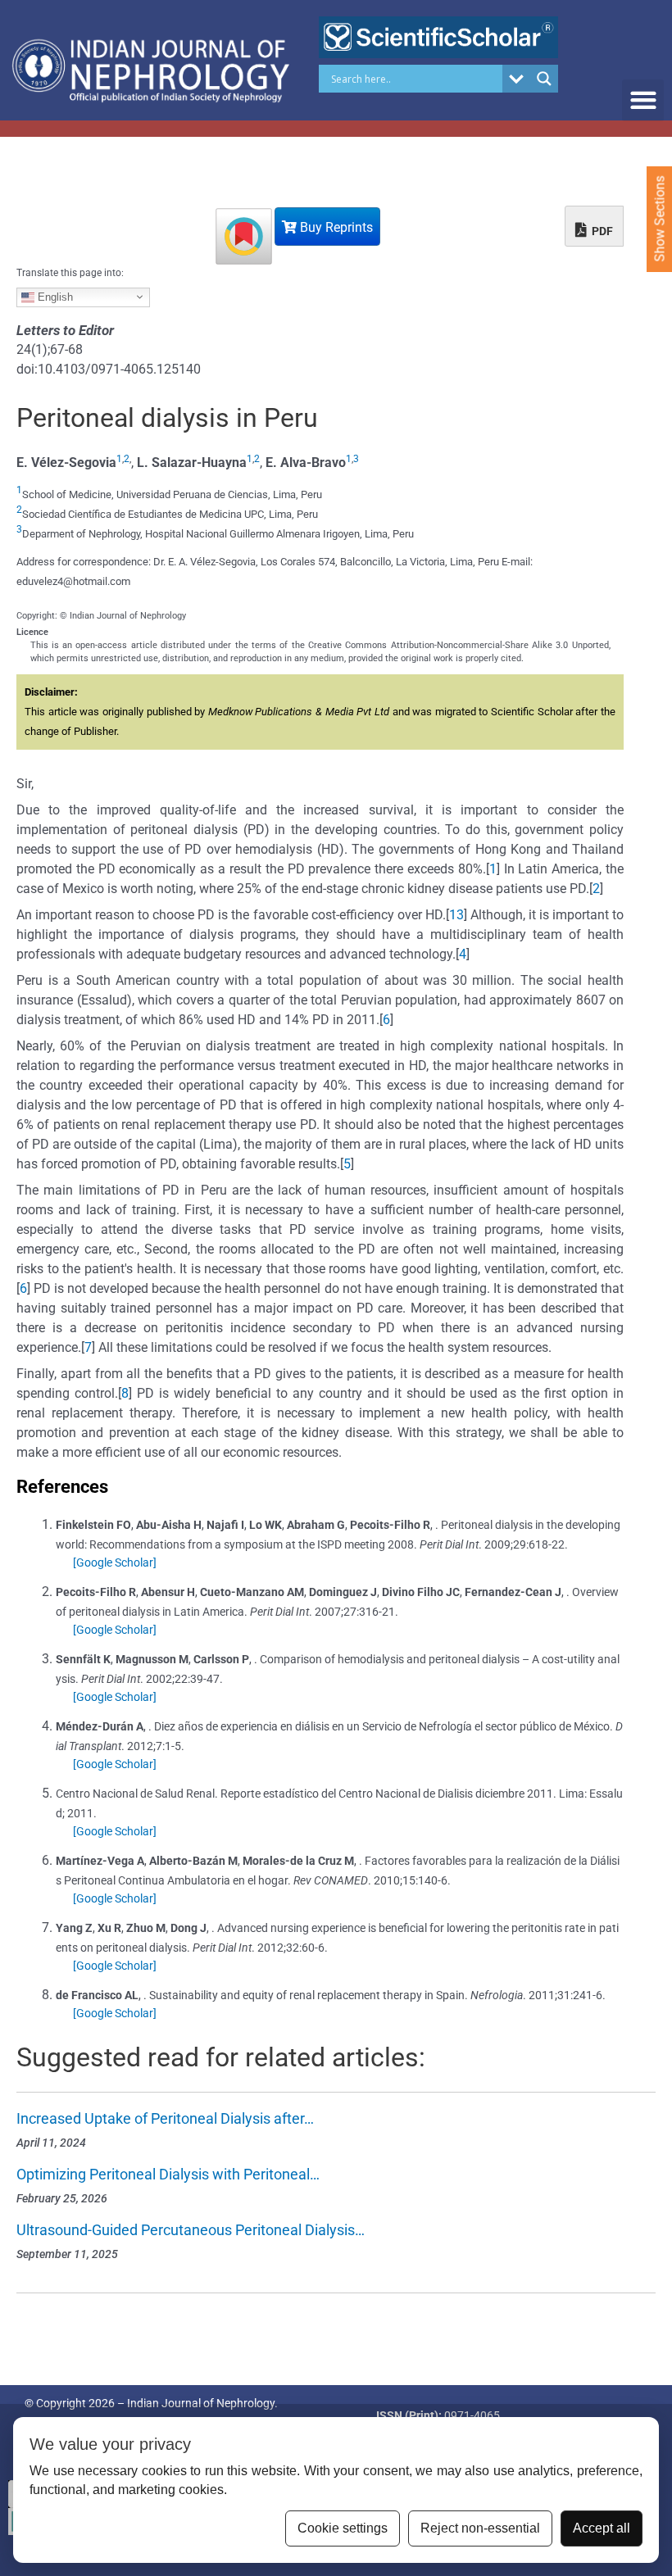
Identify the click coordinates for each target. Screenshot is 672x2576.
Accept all (602, 2528)
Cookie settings (343, 2528)
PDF (601, 231)
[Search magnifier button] (544, 79)
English (54, 296)
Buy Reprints (335, 227)
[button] (643, 100)
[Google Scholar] (115, 1562)
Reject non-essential (480, 2528)
